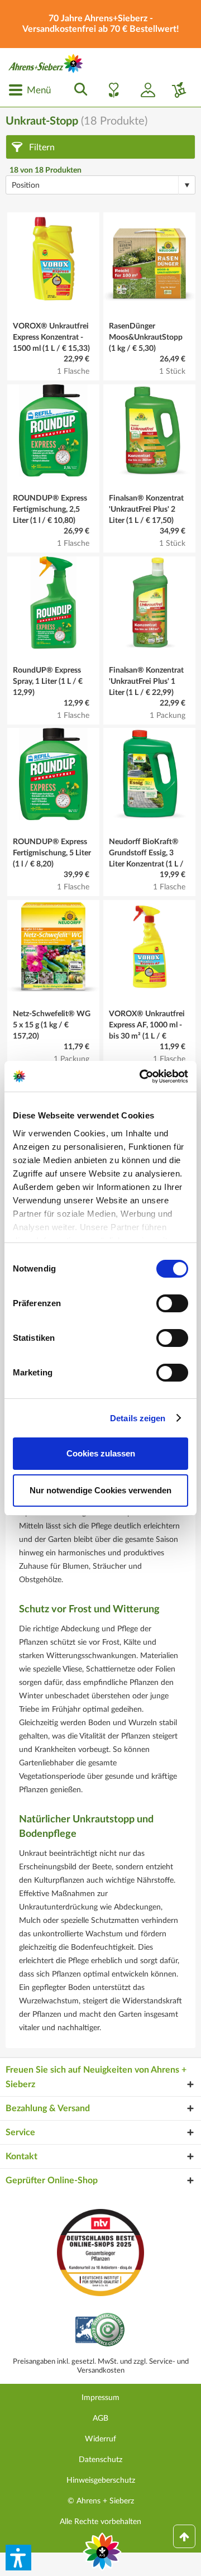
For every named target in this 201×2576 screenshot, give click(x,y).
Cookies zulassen (101, 1453)
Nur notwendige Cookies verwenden (100, 1490)
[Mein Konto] (143, 90)
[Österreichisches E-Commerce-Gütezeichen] (101, 2331)
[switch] (172, 1303)
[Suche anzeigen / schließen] (78, 90)
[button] (18, 2558)
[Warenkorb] (175, 90)
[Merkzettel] (111, 90)
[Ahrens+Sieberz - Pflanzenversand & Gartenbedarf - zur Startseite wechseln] (46, 63)
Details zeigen (138, 1418)
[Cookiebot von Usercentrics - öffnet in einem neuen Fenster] (142, 1077)
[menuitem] (30, 90)
